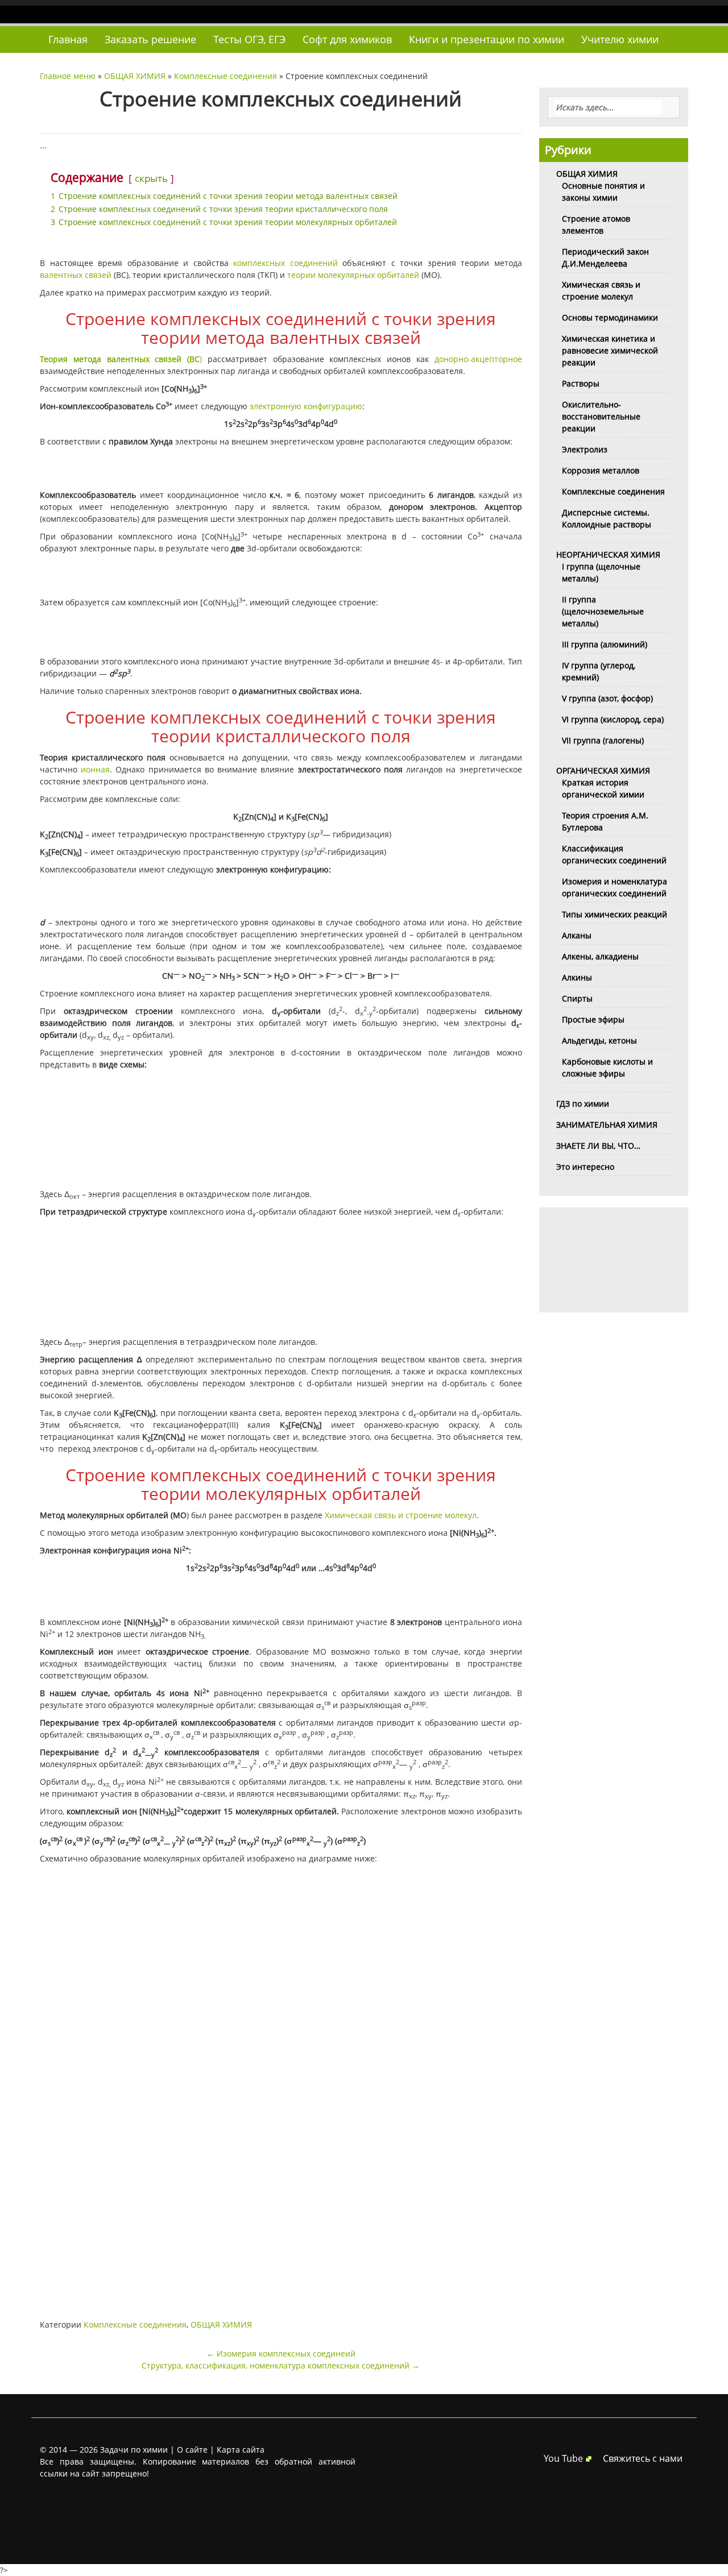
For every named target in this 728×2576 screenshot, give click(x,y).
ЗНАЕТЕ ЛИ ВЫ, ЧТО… (598, 1146)
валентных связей (76, 275)
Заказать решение (150, 39)
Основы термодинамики (610, 317)
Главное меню (68, 76)
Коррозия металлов (601, 470)
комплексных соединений (286, 263)
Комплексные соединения (226, 76)
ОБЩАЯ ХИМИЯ (135, 76)
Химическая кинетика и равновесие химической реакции (610, 350)
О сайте (192, 2450)
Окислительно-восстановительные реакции (601, 416)
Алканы (577, 935)
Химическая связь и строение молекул (401, 1515)
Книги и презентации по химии (487, 39)
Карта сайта (241, 2450)
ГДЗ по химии (583, 1104)
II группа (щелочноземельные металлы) (603, 611)
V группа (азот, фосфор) (607, 698)
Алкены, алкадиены (600, 956)
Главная (68, 39)
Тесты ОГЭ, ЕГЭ (249, 39)
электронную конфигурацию (306, 406)
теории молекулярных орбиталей (353, 275)
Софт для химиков (347, 39)
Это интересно (585, 1167)
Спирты (577, 998)
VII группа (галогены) (603, 740)
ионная (94, 769)
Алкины (577, 977)
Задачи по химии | (137, 2450)
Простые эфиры (593, 1019)
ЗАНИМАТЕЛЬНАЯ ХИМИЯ (607, 1125)
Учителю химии (620, 39)
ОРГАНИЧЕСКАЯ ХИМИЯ (603, 770)
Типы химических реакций (615, 914)
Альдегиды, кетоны (599, 1040)
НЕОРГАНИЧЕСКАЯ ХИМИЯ (608, 554)
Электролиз (585, 449)
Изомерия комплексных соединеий (281, 2353)
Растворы (581, 383)
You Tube (563, 2458)
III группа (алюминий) (605, 644)
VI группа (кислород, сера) (613, 719)
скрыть (151, 178)
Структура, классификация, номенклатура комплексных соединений (281, 2365)
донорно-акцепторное (478, 359)
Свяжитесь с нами (643, 2458)
